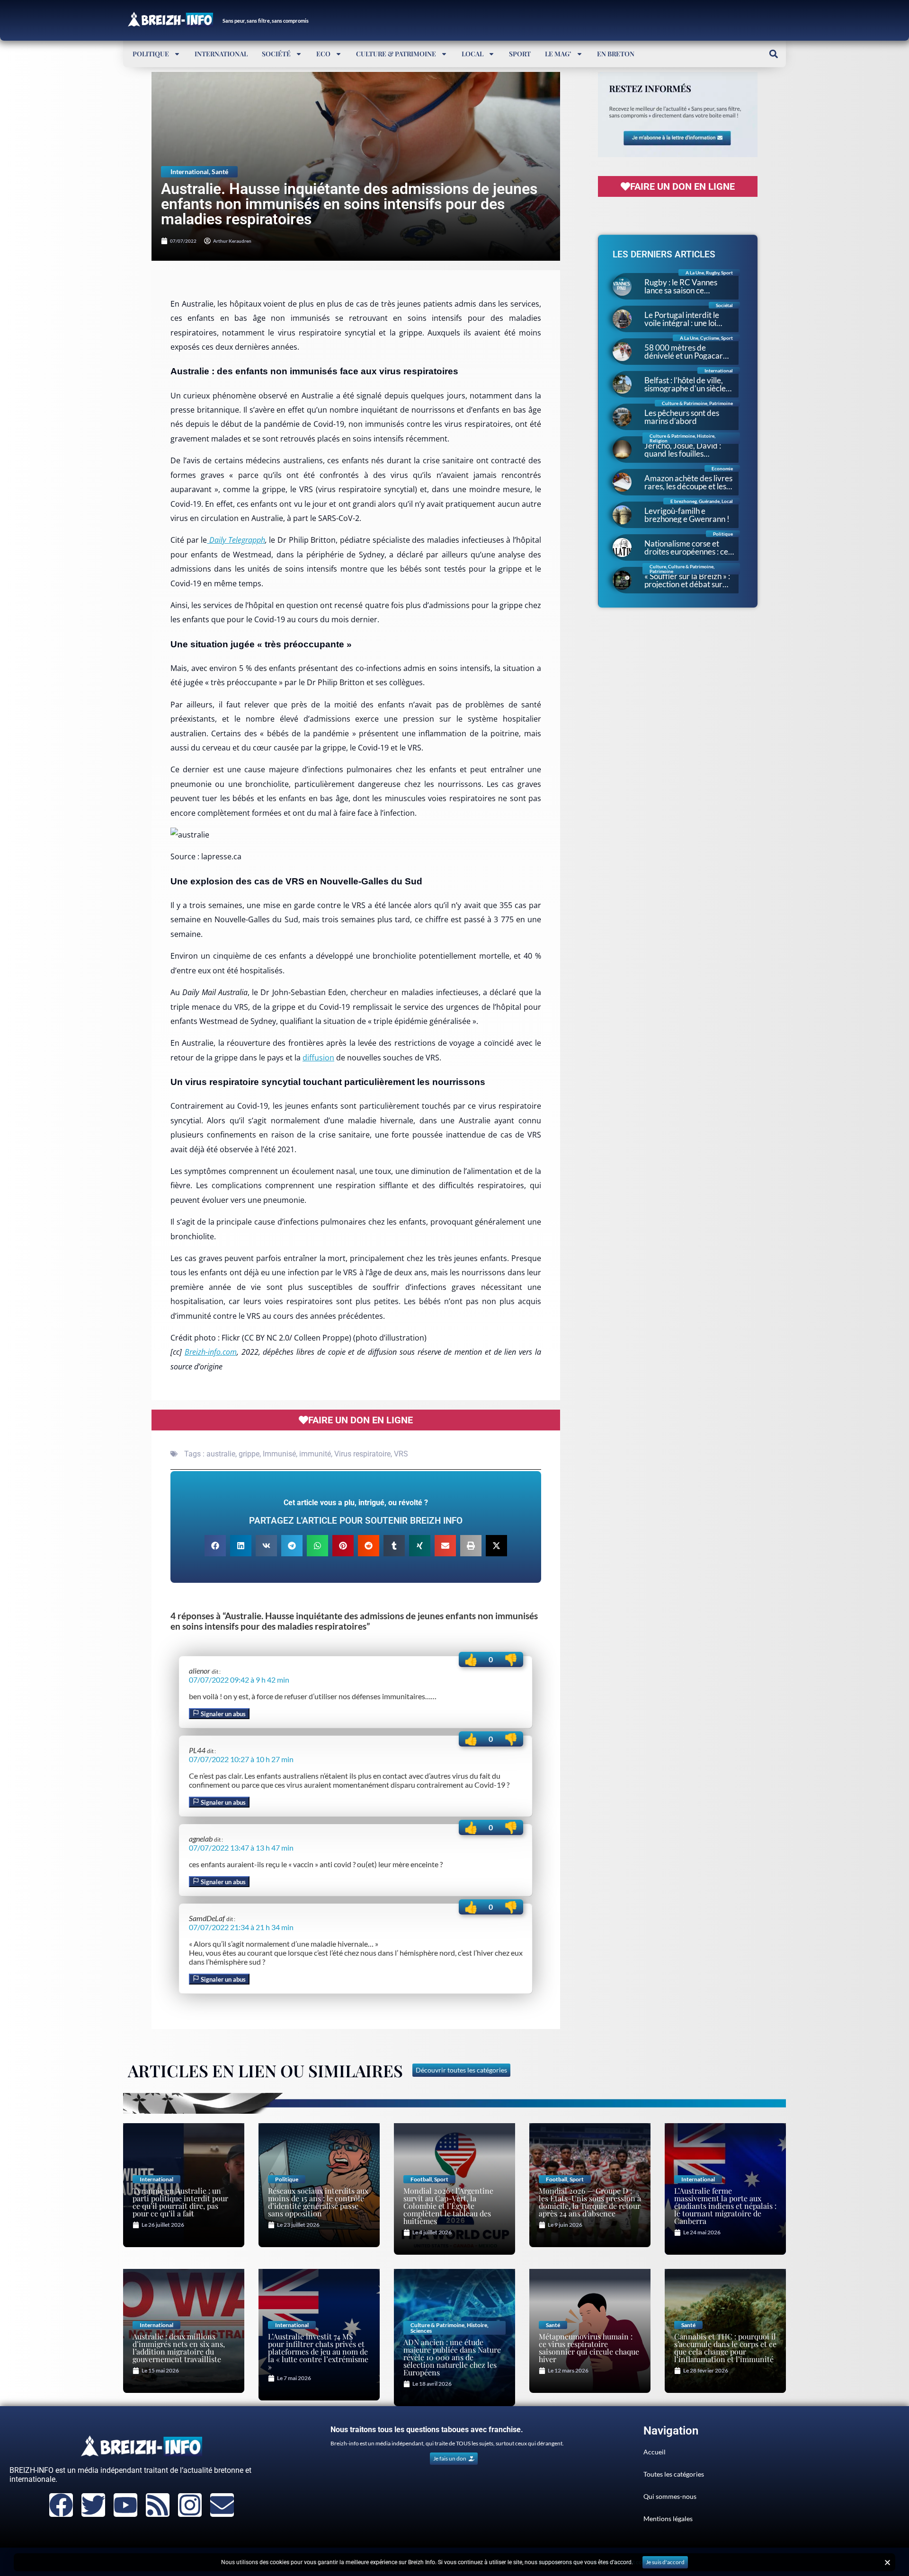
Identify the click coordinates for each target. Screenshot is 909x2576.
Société (276, 54)
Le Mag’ (558, 54)
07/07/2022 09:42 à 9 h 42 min (239, 1680)
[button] (773, 54)
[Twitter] (93, 2505)
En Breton (616, 54)
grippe (249, 1454)
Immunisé (279, 1454)
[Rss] (158, 2505)
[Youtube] (125, 2505)
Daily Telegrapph (236, 540)
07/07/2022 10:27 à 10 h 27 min (241, 1759)
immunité (315, 1454)
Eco (323, 54)
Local (472, 54)
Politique (151, 54)
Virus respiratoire (362, 1454)
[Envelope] (222, 2505)
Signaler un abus (223, 1714)
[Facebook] (61, 2505)
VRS (401, 1454)
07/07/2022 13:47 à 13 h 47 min (241, 1848)
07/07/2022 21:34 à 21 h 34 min (241, 1927)
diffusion (318, 1058)
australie (221, 1454)
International (221, 54)
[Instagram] (190, 2505)
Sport (520, 54)
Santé (220, 172)
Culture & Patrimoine (396, 54)
